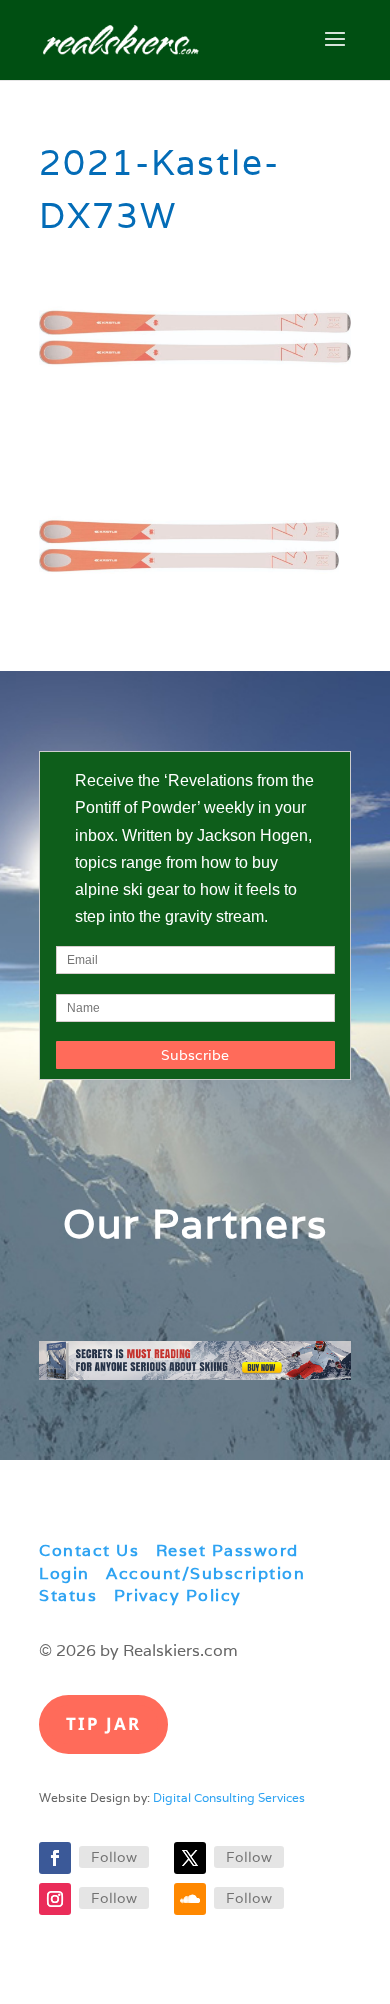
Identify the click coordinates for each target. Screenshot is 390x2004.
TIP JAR (103, 1723)
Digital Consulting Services (229, 1797)
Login (64, 1573)
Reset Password (227, 1550)
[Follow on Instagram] (55, 1899)
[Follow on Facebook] (55, 1858)
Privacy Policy (178, 1595)
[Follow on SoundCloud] (190, 1899)
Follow (114, 1857)
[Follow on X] (190, 1858)
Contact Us (89, 1550)
